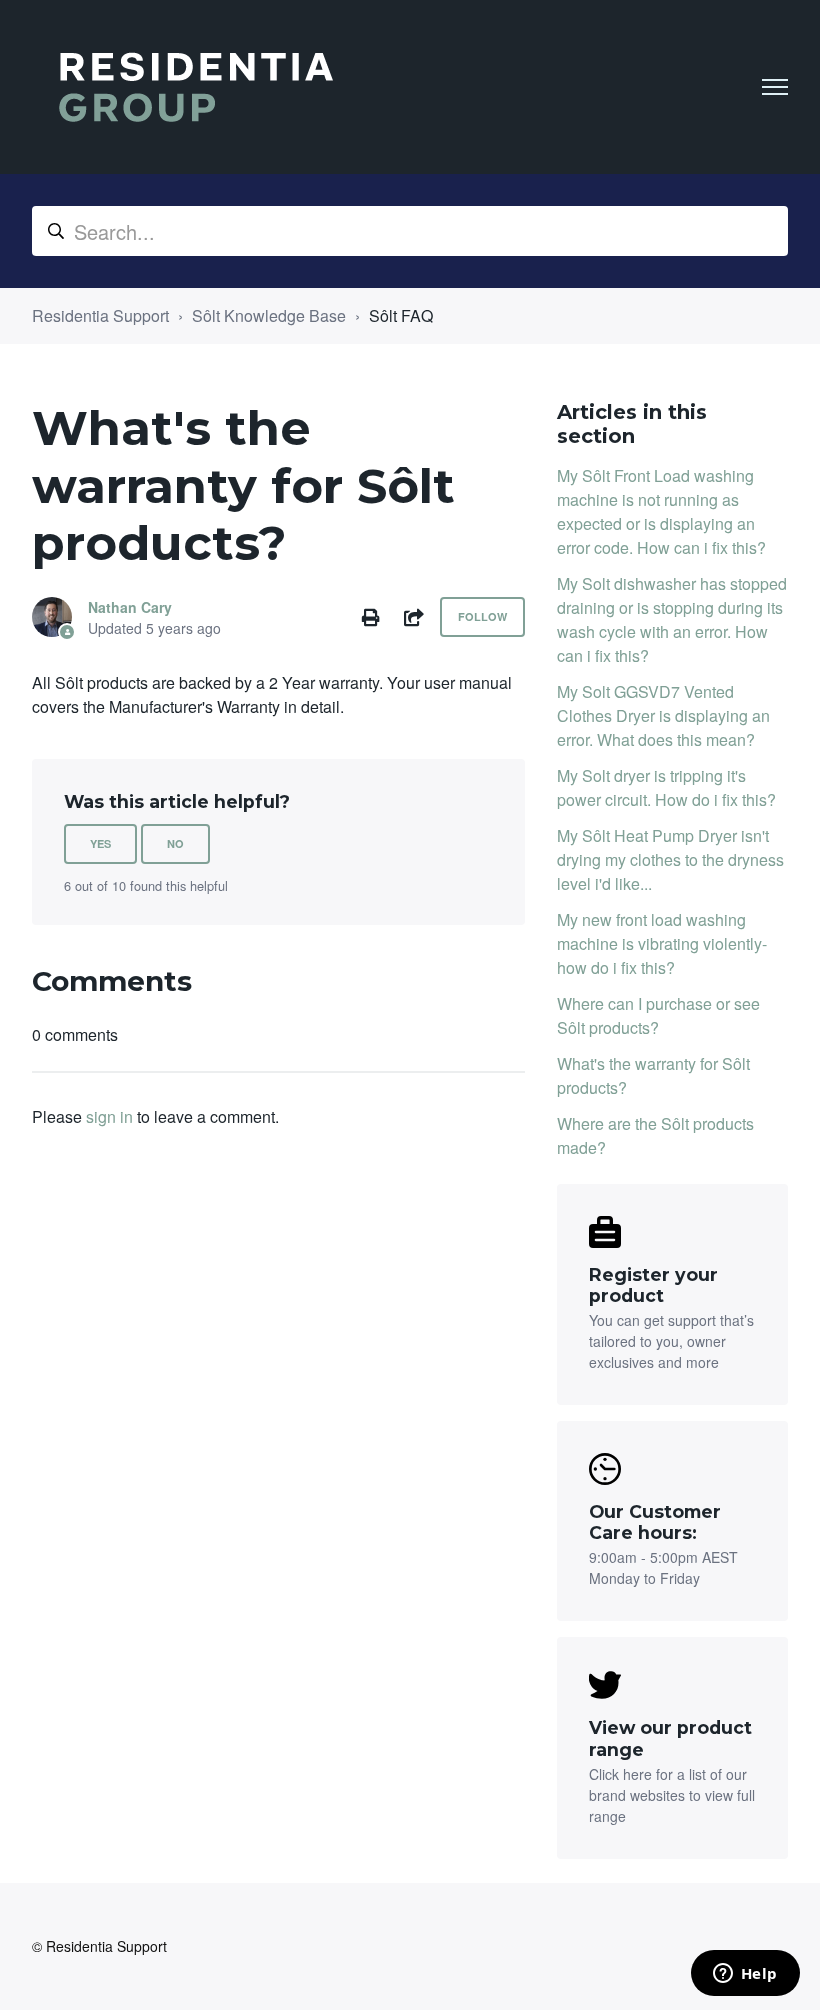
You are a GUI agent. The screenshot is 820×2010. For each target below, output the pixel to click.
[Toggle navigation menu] (775, 87)
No (175, 843)
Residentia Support (100, 315)
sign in (109, 1116)
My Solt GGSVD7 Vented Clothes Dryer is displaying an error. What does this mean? (663, 715)
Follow (482, 616)
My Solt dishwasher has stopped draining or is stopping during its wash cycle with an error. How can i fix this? (672, 619)
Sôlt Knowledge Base (269, 315)
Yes (100, 843)
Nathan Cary (130, 607)
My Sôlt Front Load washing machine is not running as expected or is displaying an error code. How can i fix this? (661, 511)
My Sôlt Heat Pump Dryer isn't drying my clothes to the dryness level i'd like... (670, 859)
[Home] (195, 87)
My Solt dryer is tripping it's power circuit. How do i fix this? (666, 787)
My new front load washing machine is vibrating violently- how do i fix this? (662, 943)
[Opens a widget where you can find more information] (745, 1975)
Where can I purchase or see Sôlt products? (658, 1015)
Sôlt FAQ (401, 315)
